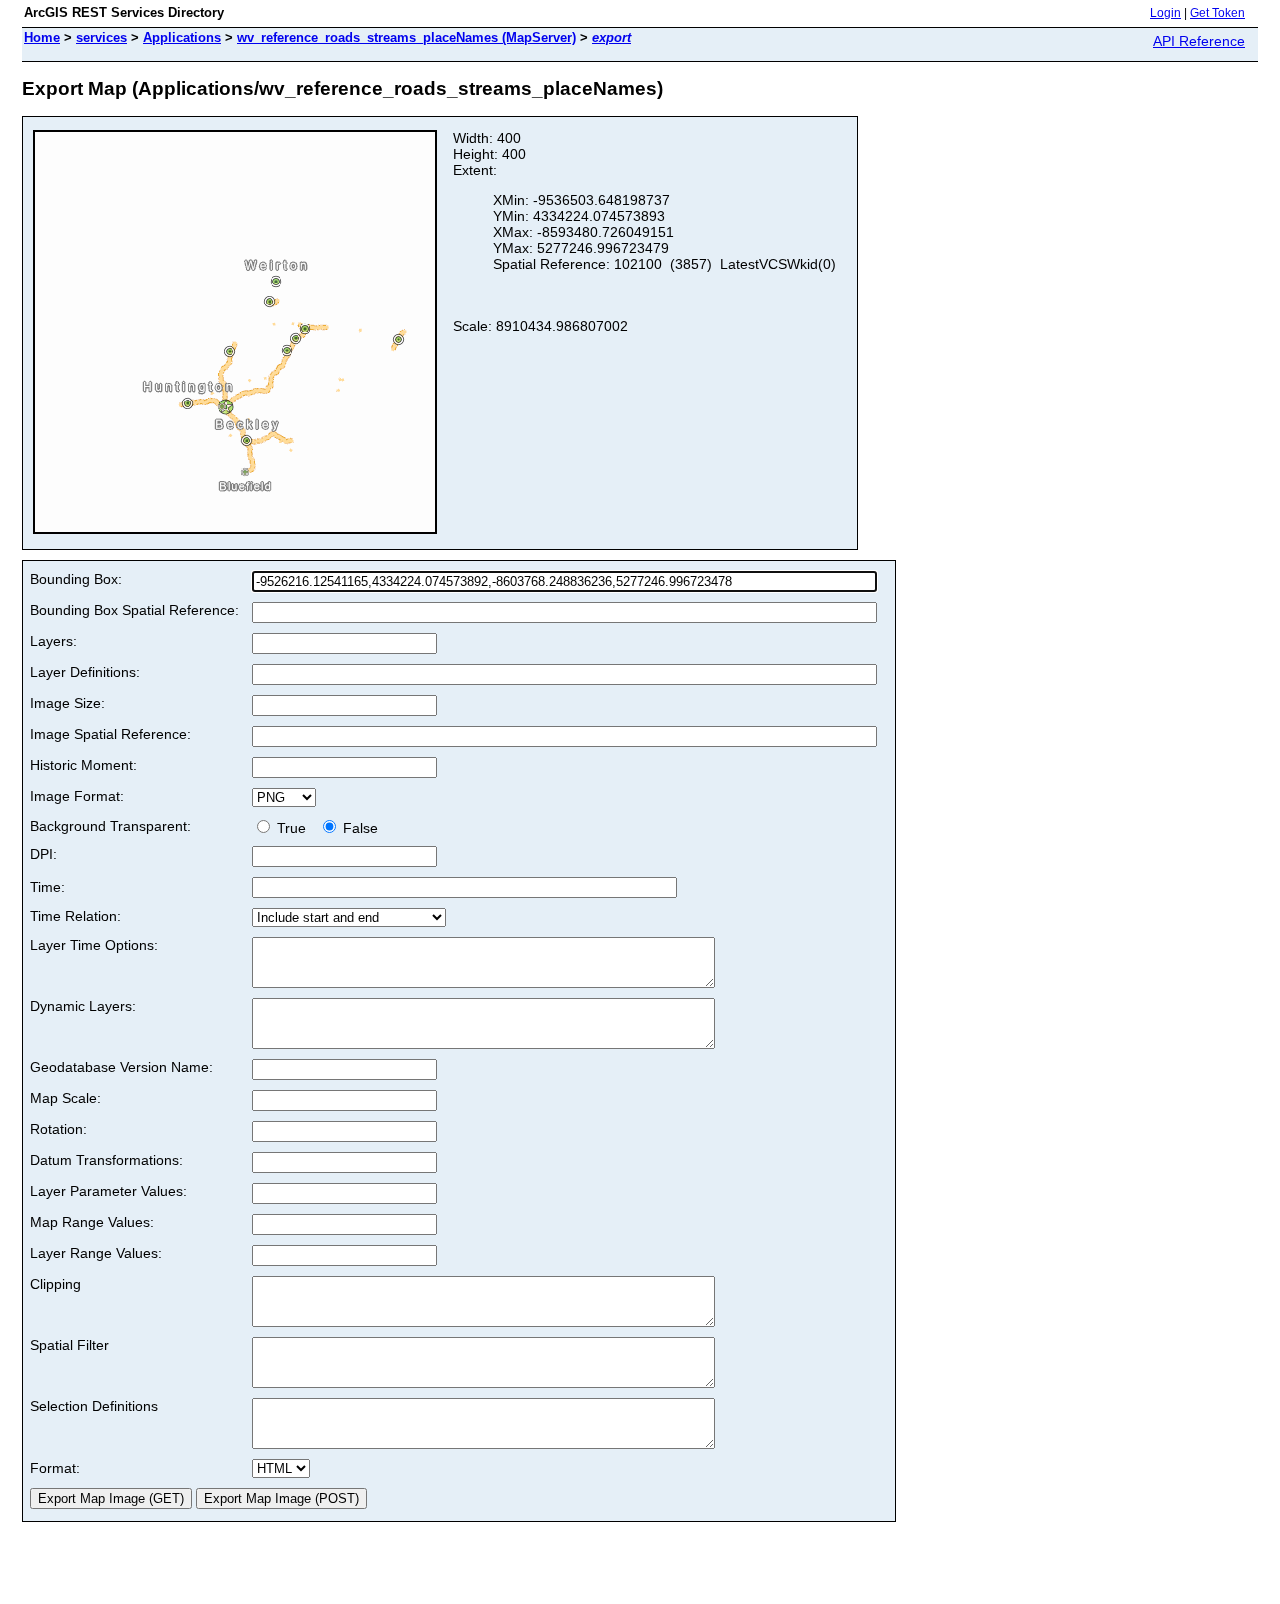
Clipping (55, 1284)
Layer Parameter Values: (108, 1191)
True (293, 828)
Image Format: (77, 796)
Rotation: (58, 1129)
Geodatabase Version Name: (121, 1067)
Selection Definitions (94, 1406)
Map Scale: (65, 1098)
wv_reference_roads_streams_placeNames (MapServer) (406, 37)
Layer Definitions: (85, 672)
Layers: (53, 641)
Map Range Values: (92, 1222)
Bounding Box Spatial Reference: (134, 610)
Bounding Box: (76, 579)
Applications (182, 37)
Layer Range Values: (96, 1253)
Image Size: (67, 703)
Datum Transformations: (106, 1160)
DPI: (43, 854)
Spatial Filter (69, 1345)
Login (1165, 13)
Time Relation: (75, 916)
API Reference (1199, 41)
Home (42, 37)
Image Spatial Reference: (110, 734)
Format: (55, 1468)
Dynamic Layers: (83, 1006)
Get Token (1217, 13)
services (101, 37)
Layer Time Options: (94, 945)
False (358, 828)
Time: (47, 887)
